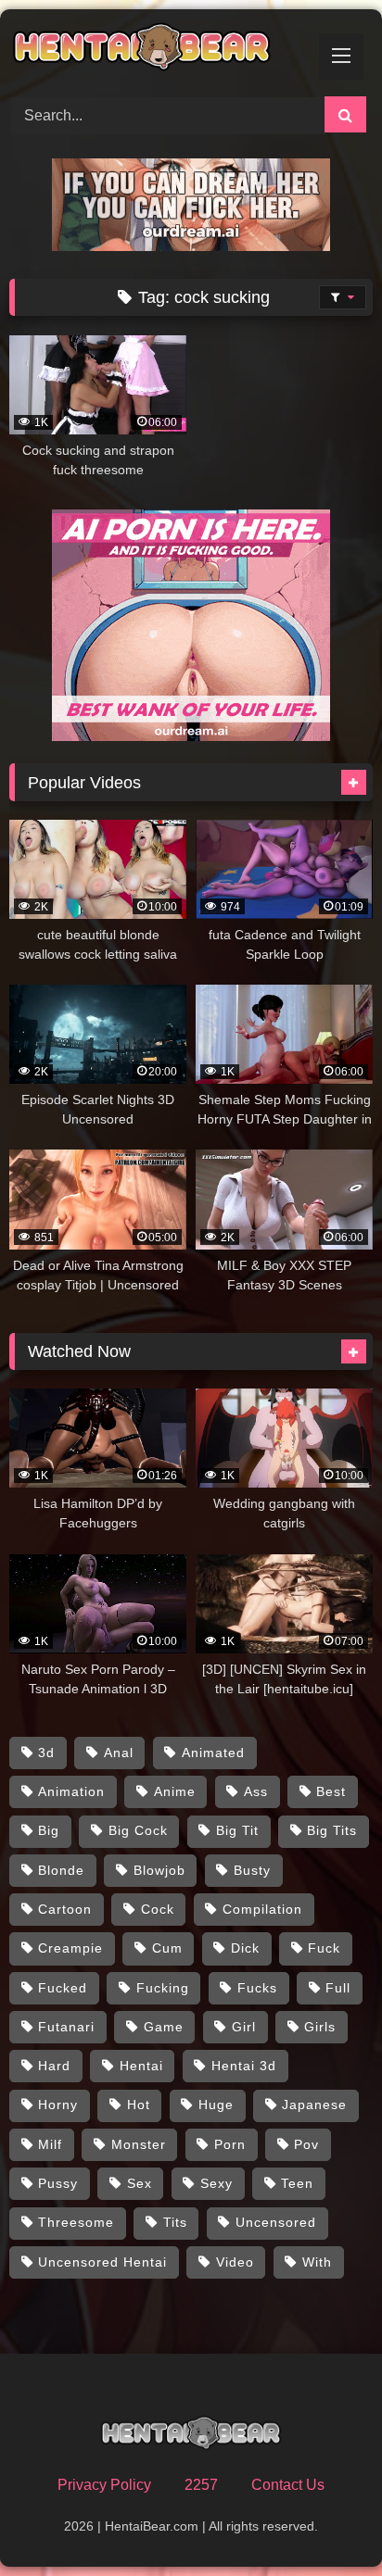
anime (175, 1791)
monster (139, 2144)
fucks (257, 1988)
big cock (138, 1830)
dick (245, 1948)
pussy (58, 2183)
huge (216, 2105)
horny (58, 2105)
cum (167, 1948)
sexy (216, 2183)
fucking (163, 1988)
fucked (63, 1988)
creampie (70, 1948)
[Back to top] (325, 2521)
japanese (314, 2105)
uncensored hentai (102, 2262)
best (331, 1791)
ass (256, 1791)
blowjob (159, 1870)
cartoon (65, 1909)
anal (119, 1753)
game (164, 2027)
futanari (66, 2027)
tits (175, 2222)
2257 (201, 2485)
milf (50, 2144)
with (317, 2262)
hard (54, 2066)
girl (244, 2027)
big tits (332, 1830)
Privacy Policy (104, 2485)
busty (252, 1870)
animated (213, 1753)
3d (46, 1753)
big (49, 1830)
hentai (141, 2066)
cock (158, 1909)
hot (139, 2105)
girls (320, 2027)
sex (140, 2183)
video (235, 2262)
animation (71, 1791)
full (338, 1988)
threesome (76, 2222)
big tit (237, 1830)
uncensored (276, 2222)
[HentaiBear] (157, 50)
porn (230, 2144)
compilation (262, 1909)
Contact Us (288, 2485)
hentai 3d (244, 2066)
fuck (324, 1948)
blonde (61, 1870)
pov (306, 2144)
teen (297, 2183)
